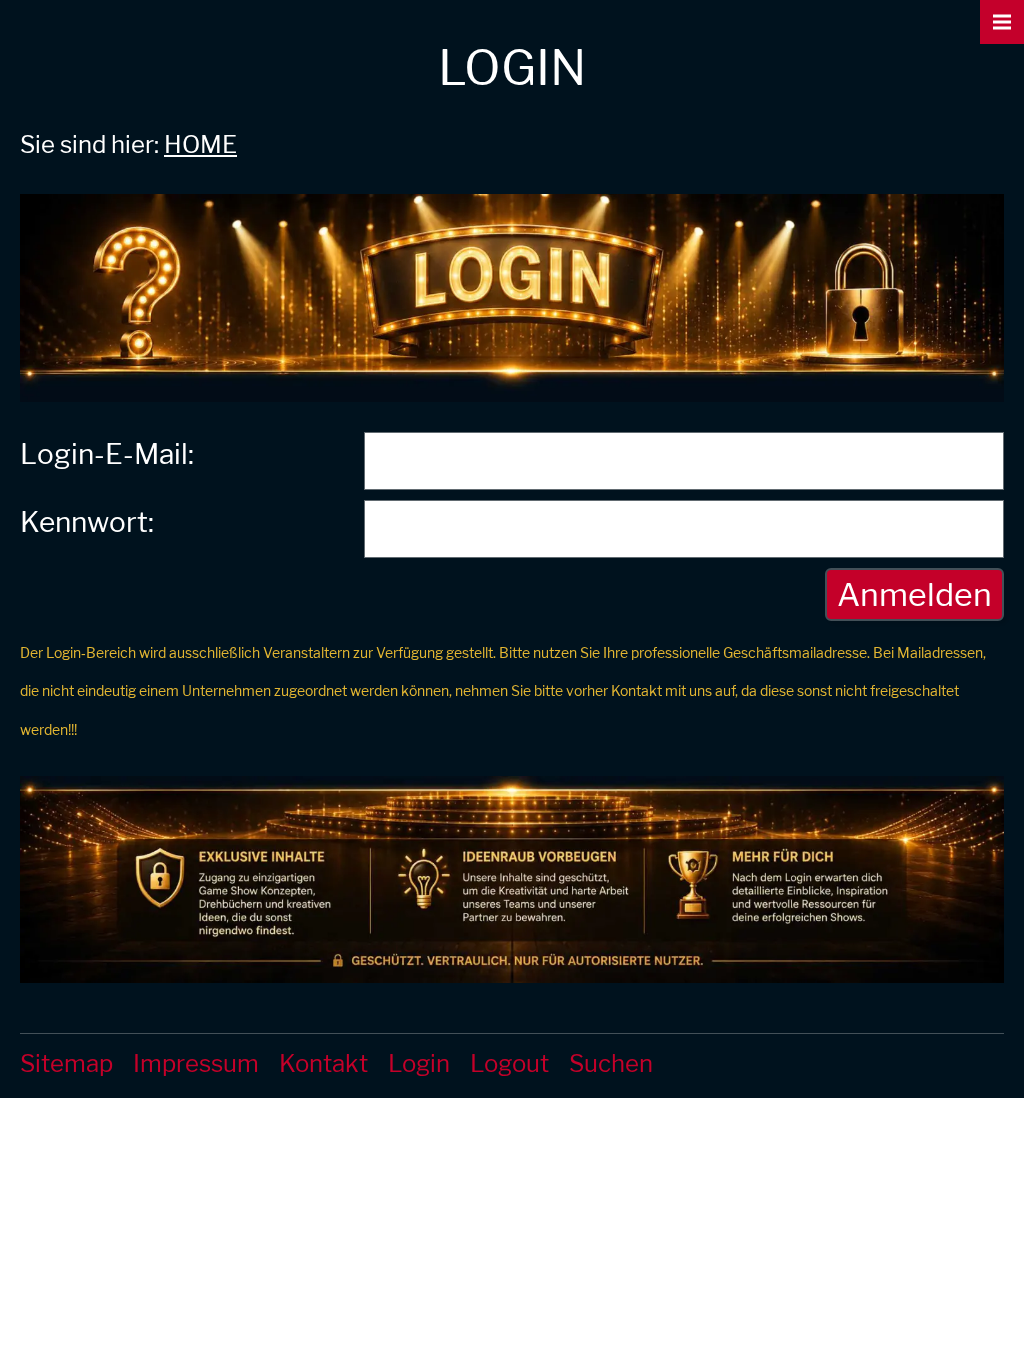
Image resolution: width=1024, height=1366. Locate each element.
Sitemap (66, 1063)
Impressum (196, 1063)
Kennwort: (87, 522)
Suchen (611, 1063)
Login (419, 1063)
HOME (200, 144)
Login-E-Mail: (107, 454)
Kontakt (323, 1063)
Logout (509, 1063)
